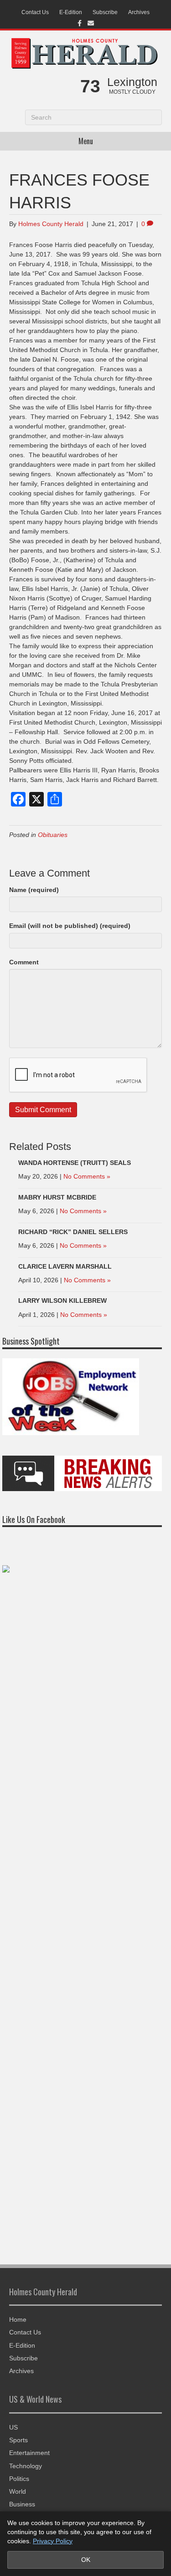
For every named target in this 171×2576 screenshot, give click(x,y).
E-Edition (71, 12)
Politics (19, 2479)
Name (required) (34, 890)
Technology (26, 2466)
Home (18, 2319)
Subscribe (105, 12)
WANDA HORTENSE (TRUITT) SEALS (75, 1163)
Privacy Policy (53, 2541)
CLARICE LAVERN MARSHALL (65, 1266)
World (18, 2491)
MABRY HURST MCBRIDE (57, 1197)
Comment (24, 962)
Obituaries (53, 835)
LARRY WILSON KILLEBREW (62, 1301)
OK (86, 2560)
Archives (139, 12)
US (13, 2427)
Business (22, 2504)
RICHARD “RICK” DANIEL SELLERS (73, 1232)
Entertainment (29, 2453)
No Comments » (87, 1176)
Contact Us (35, 12)
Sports (18, 2440)
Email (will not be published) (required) (70, 926)
